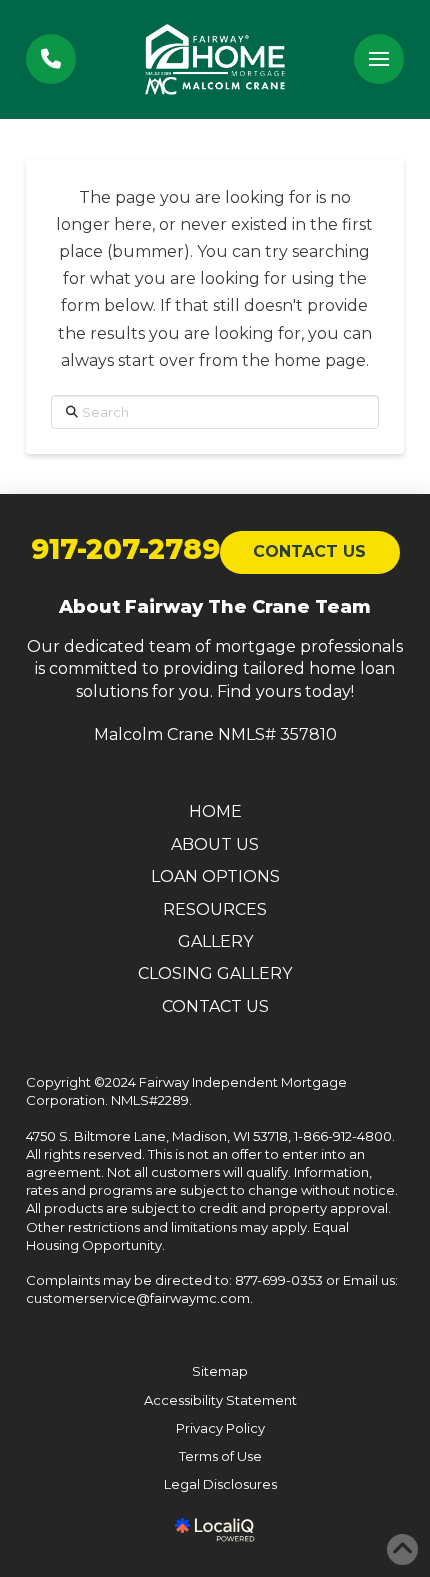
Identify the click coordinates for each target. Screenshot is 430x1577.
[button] (379, 59)
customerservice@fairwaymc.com (138, 1298)
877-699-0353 (279, 1280)
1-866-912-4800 (343, 1136)
